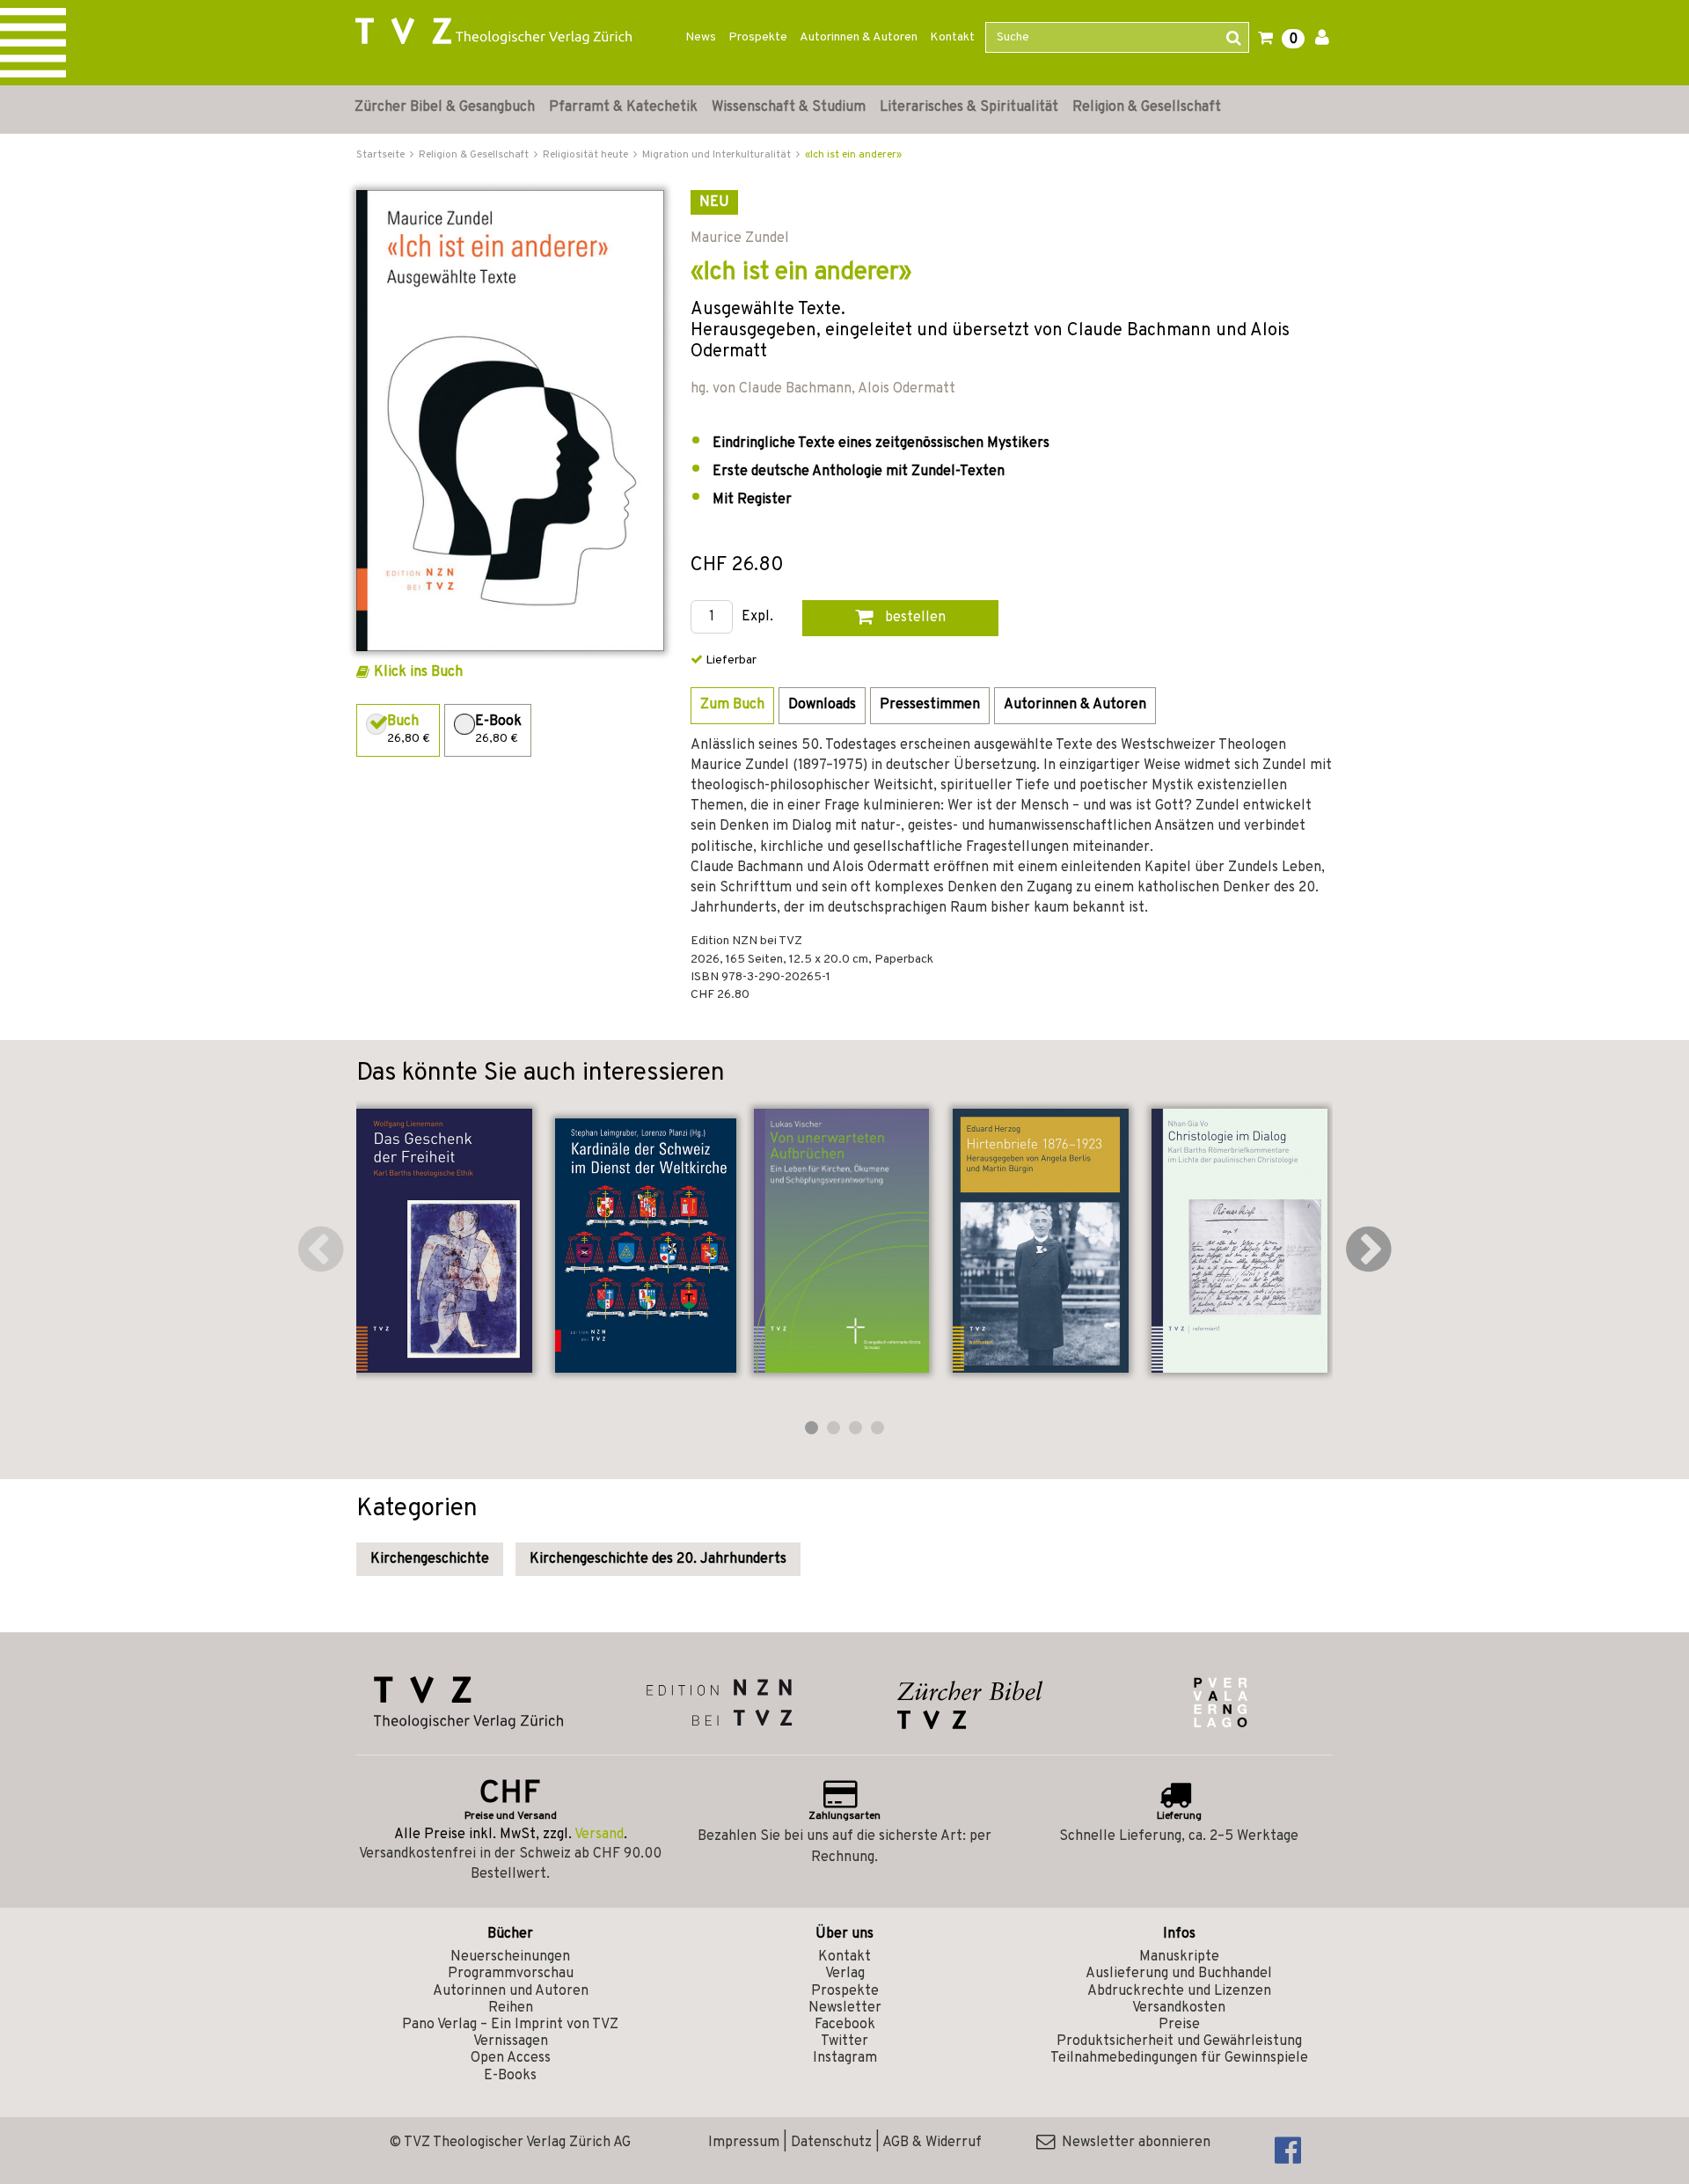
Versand (599, 1835)
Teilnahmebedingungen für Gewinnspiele (1179, 2058)
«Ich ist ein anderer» (853, 155)
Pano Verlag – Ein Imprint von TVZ (510, 2025)
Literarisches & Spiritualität (969, 107)
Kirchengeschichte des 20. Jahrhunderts (658, 1559)
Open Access (511, 2058)
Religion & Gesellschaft (1147, 107)
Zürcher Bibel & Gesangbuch (445, 107)
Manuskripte (1179, 1957)
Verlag (845, 1974)
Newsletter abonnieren (1133, 2143)
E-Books (510, 2076)
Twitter (844, 2041)
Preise (1179, 2025)
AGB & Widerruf (932, 2143)
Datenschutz (831, 2143)
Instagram (845, 2058)
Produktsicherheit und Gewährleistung (1179, 2041)
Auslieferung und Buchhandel (1179, 1974)
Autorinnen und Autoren (511, 1991)
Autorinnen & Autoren (859, 37)
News (701, 37)
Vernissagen (511, 2041)
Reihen (511, 2008)
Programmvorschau (511, 1974)
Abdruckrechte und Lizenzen (1179, 1991)
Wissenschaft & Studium (789, 107)
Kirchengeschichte (430, 1559)
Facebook (845, 2025)
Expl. (757, 617)
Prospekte (758, 37)
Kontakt (952, 37)
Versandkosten (1179, 2008)
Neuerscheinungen (510, 1957)
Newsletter (845, 2008)
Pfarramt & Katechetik (623, 107)
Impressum (744, 2143)
